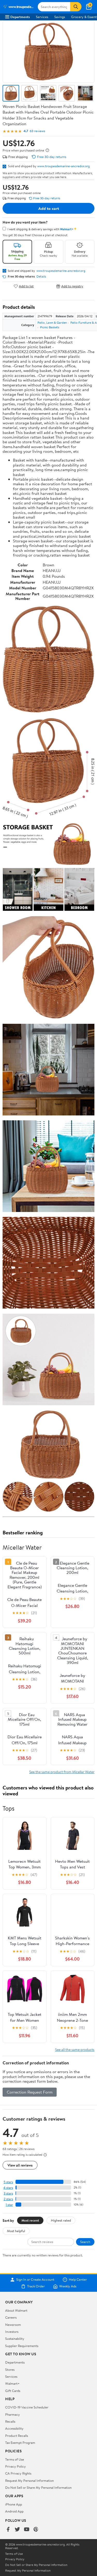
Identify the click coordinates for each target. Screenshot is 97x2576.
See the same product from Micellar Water (62, 1772)
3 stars (8, 2193)
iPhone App (14, 2504)
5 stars (8, 2182)
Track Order (36, 2286)
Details (41, 276)
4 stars (8, 2188)
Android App (14, 2511)
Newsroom (13, 2325)
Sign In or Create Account (35, 2280)
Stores (10, 2369)
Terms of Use (15, 2459)
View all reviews (20, 2165)
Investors (12, 2332)
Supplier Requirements (22, 2346)
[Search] (76, 7)
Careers (11, 2317)
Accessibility (14, 2428)
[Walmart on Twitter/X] (17, 2530)
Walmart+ (12, 2383)
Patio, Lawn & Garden (52, 323)
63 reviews (37, 131)
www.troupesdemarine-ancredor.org (64, 166)
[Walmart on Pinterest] (36, 2530)
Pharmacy (13, 2414)
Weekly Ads (68, 2286)
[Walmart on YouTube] (27, 2530)
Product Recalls (17, 2436)
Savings (60, 17)
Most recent (30, 2220)
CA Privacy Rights (18, 2473)
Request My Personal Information (29, 2480)
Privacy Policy (16, 2466)
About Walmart (16, 2310)
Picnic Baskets (50, 327)
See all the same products (75, 2050)
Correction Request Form (30, 2092)
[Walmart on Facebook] (8, 2530)
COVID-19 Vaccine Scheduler (27, 2407)
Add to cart (49, 208)
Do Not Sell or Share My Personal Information (38, 2487)
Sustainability (15, 2339)
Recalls (10, 2421)
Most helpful (16, 2231)
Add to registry (72, 286)
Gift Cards (13, 2391)
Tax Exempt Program (20, 2443)
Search (85, 2242)
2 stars (8, 2199)
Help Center (78, 2280)
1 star (9, 2205)
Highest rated (61, 2220)
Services (42, 17)
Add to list (26, 286)
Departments (20, 17)
